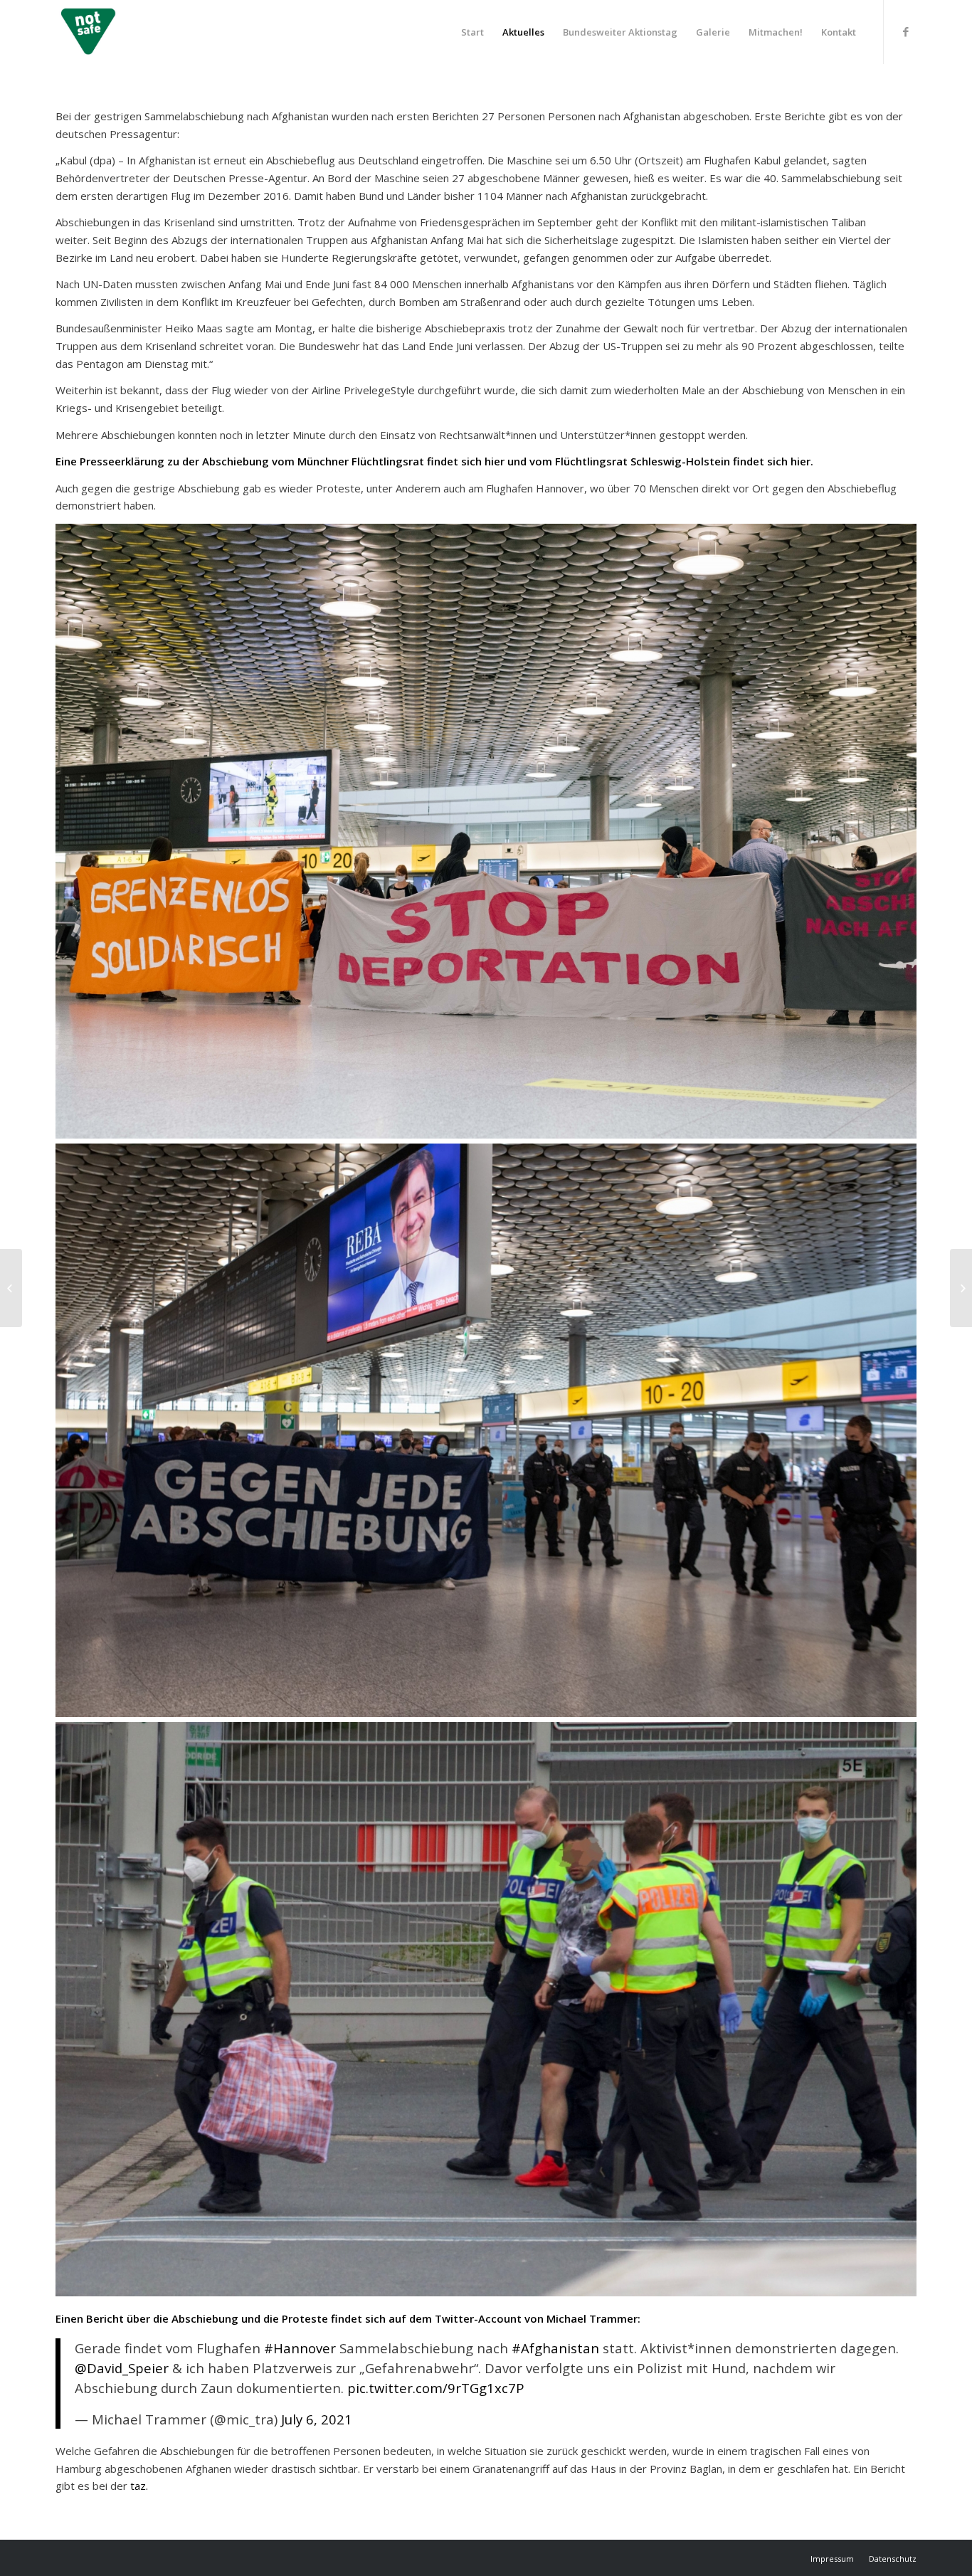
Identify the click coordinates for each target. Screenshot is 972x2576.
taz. (141, 2486)
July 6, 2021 (317, 2419)
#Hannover (300, 2348)
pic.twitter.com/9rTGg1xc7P (436, 2388)
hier (495, 461)
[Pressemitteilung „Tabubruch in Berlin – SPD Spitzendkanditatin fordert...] (11, 1288)
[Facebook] (906, 31)
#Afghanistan (555, 2348)
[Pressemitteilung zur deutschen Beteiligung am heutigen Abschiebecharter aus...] (961, 1288)
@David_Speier (122, 2368)
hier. (802, 461)
